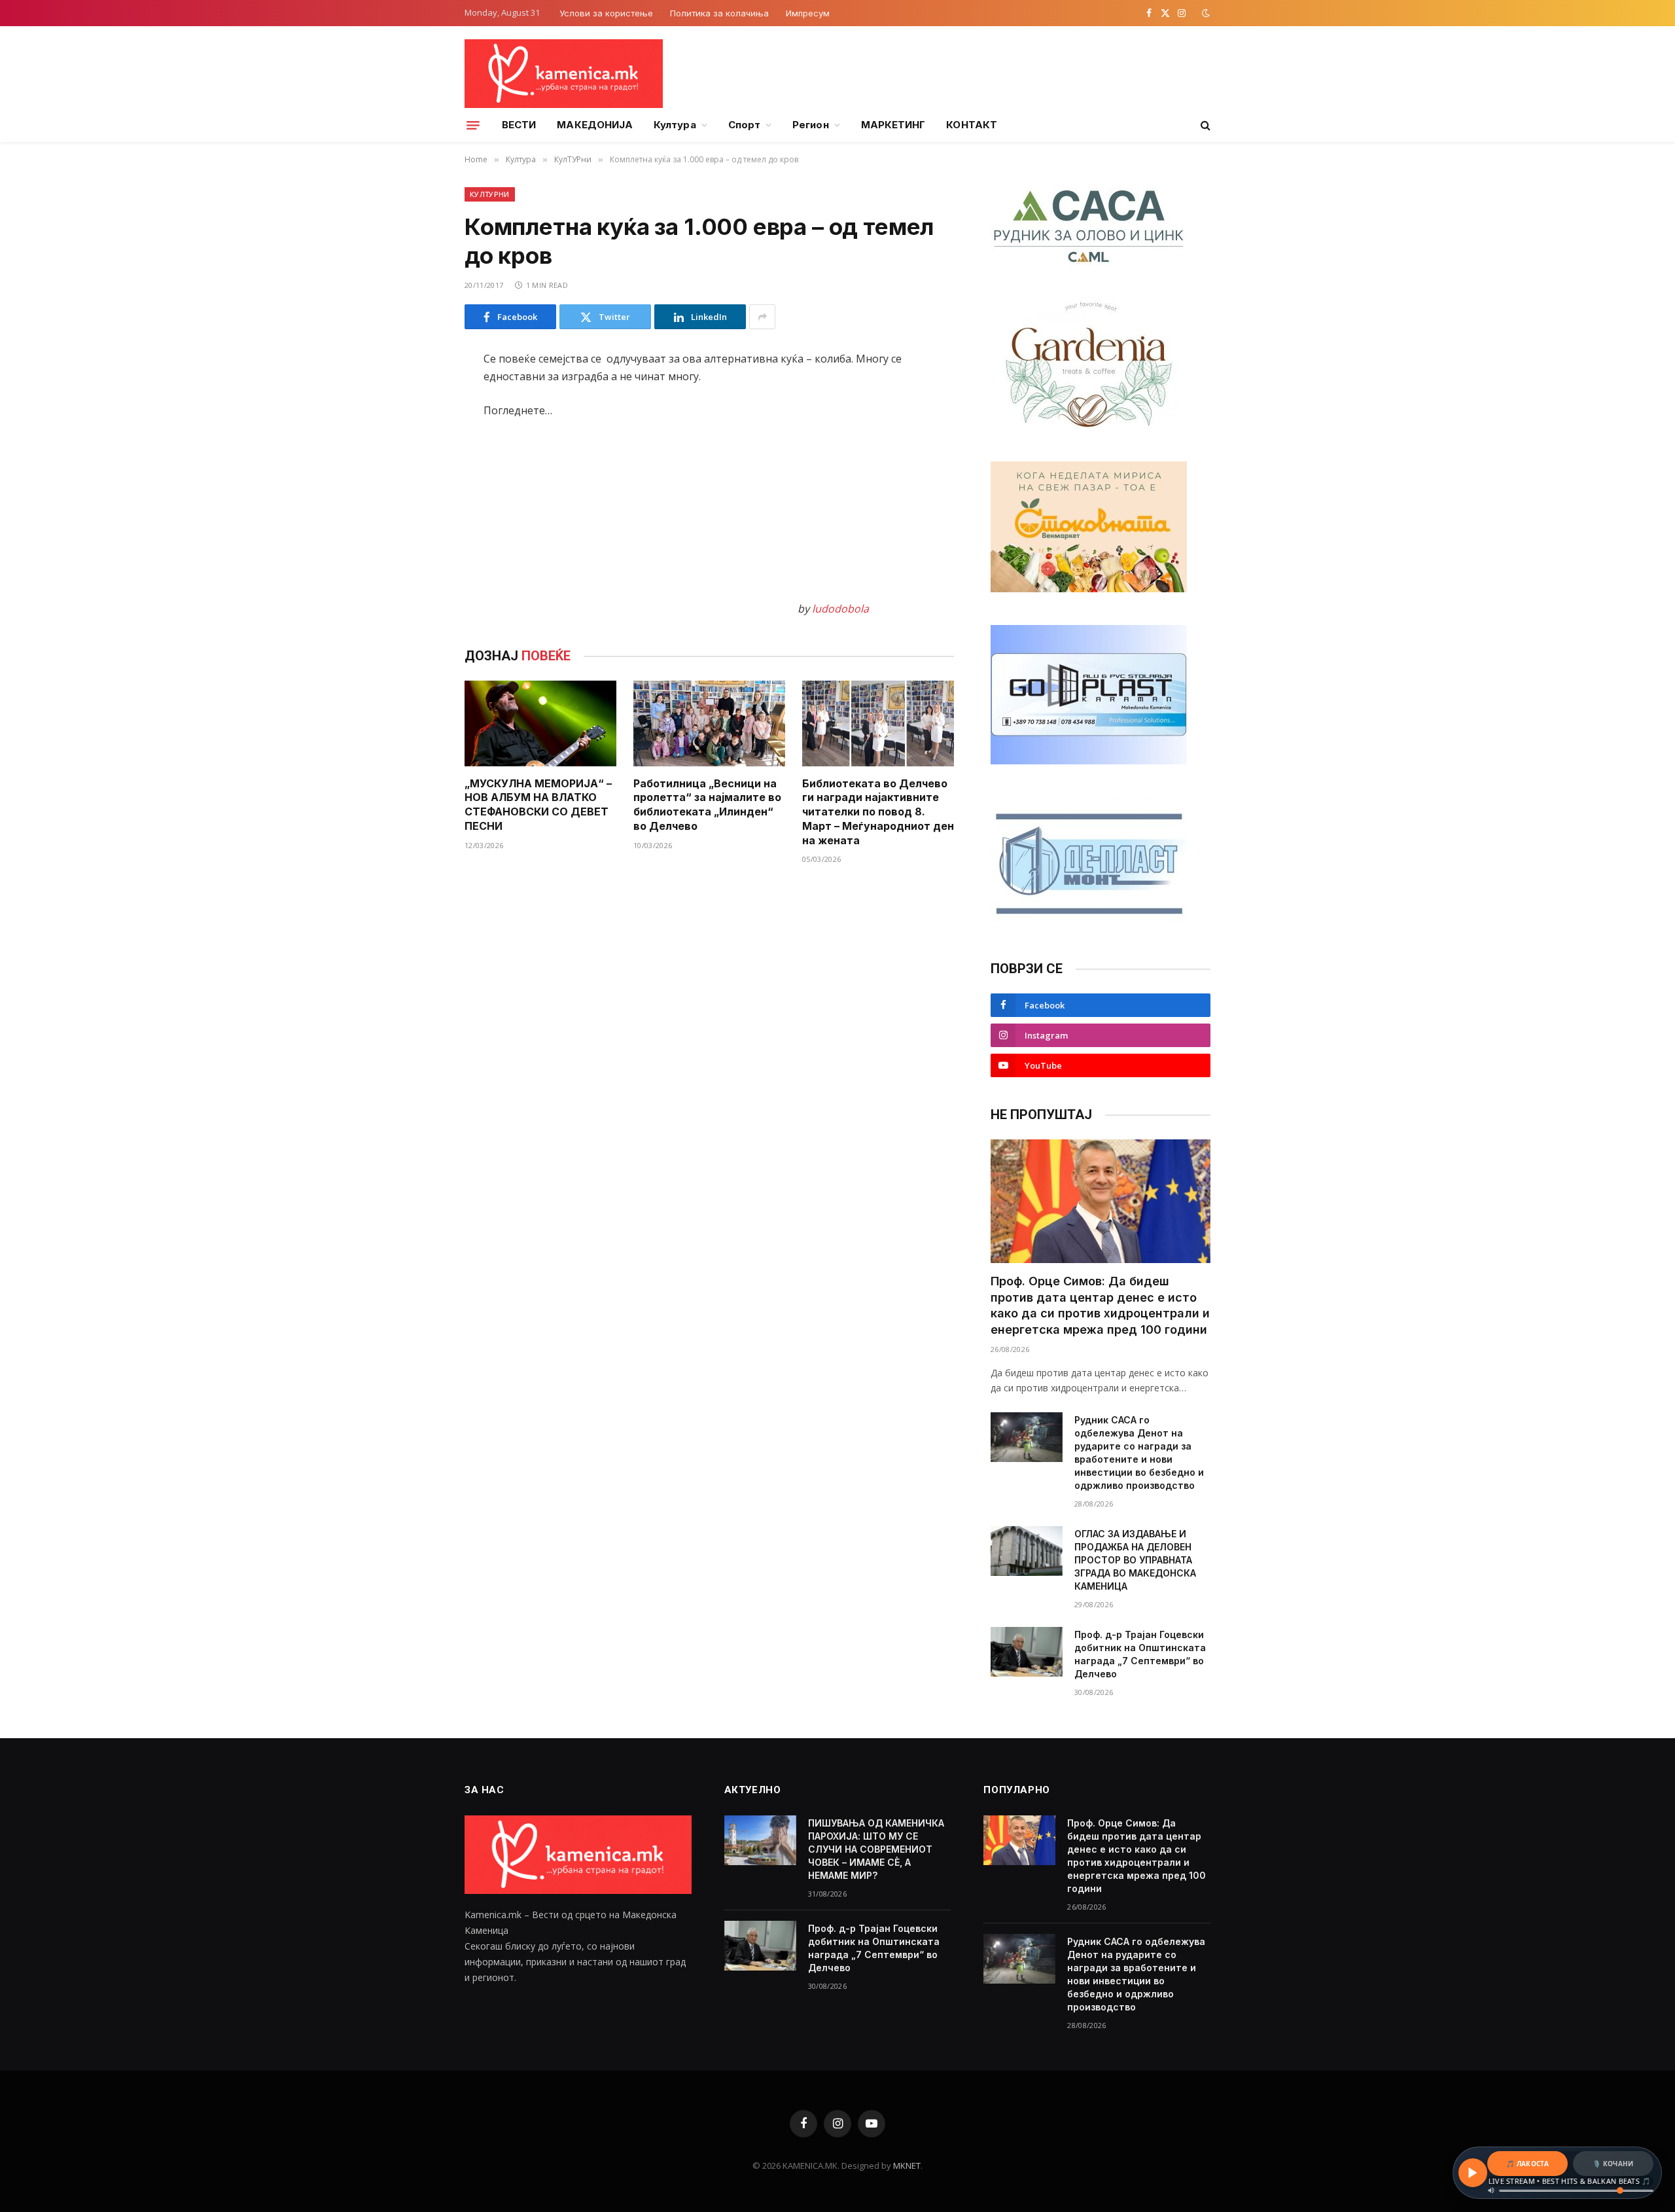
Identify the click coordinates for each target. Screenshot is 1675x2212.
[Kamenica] (564, 74)
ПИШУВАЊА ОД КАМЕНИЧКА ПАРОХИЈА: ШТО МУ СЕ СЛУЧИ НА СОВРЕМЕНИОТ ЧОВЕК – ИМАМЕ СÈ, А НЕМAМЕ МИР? (876, 1849)
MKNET (907, 2166)
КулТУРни (490, 194)
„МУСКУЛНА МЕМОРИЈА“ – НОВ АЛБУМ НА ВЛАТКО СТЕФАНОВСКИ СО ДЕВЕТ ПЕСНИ (538, 805)
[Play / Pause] (1473, 2173)
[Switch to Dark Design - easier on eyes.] (1205, 13)
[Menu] (473, 125)
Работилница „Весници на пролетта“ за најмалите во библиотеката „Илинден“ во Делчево (707, 805)
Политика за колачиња (719, 13)
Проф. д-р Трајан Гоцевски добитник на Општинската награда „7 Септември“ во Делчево (1140, 1654)
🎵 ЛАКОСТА (1527, 2164)
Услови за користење (606, 13)
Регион (810, 125)
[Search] (1204, 125)
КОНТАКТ (972, 125)
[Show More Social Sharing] (762, 317)
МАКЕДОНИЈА (595, 125)
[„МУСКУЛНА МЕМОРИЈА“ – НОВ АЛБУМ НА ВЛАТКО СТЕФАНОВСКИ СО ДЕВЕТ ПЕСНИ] (540, 723)
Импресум (808, 13)
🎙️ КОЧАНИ (1613, 2164)
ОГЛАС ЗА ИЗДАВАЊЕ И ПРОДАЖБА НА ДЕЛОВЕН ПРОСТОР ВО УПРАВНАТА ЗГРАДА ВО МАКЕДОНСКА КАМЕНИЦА (1135, 1560)
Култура (675, 125)
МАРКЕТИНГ (893, 125)
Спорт (744, 125)
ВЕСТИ (519, 125)
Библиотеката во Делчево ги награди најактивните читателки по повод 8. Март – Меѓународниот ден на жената (878, 812)
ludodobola (840, 609)
